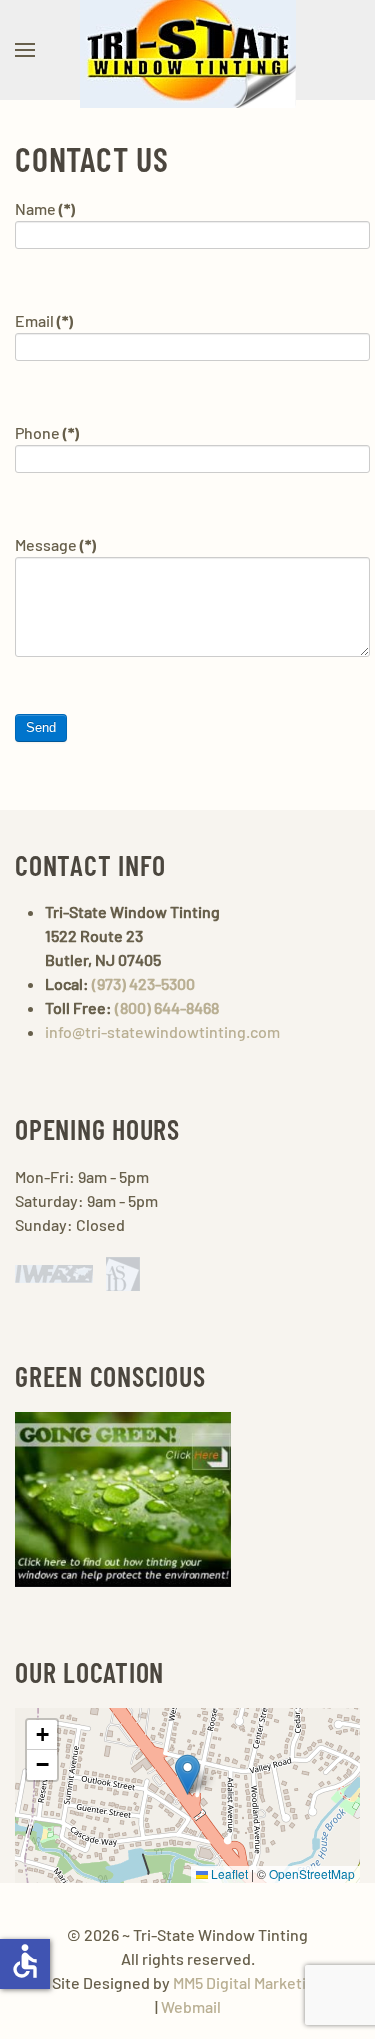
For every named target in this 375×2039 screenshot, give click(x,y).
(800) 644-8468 (167, 1007)
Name (45, 208)
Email (44, 320)
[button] (25, 50)
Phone (47, 432)
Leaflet (228, 1873)
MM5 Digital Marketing (248, 1982)
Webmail (191, 2006)
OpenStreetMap (312, 1873)
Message (55, 544)
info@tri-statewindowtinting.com (162, 1031)
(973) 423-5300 (143, 983)
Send (41, 727)
